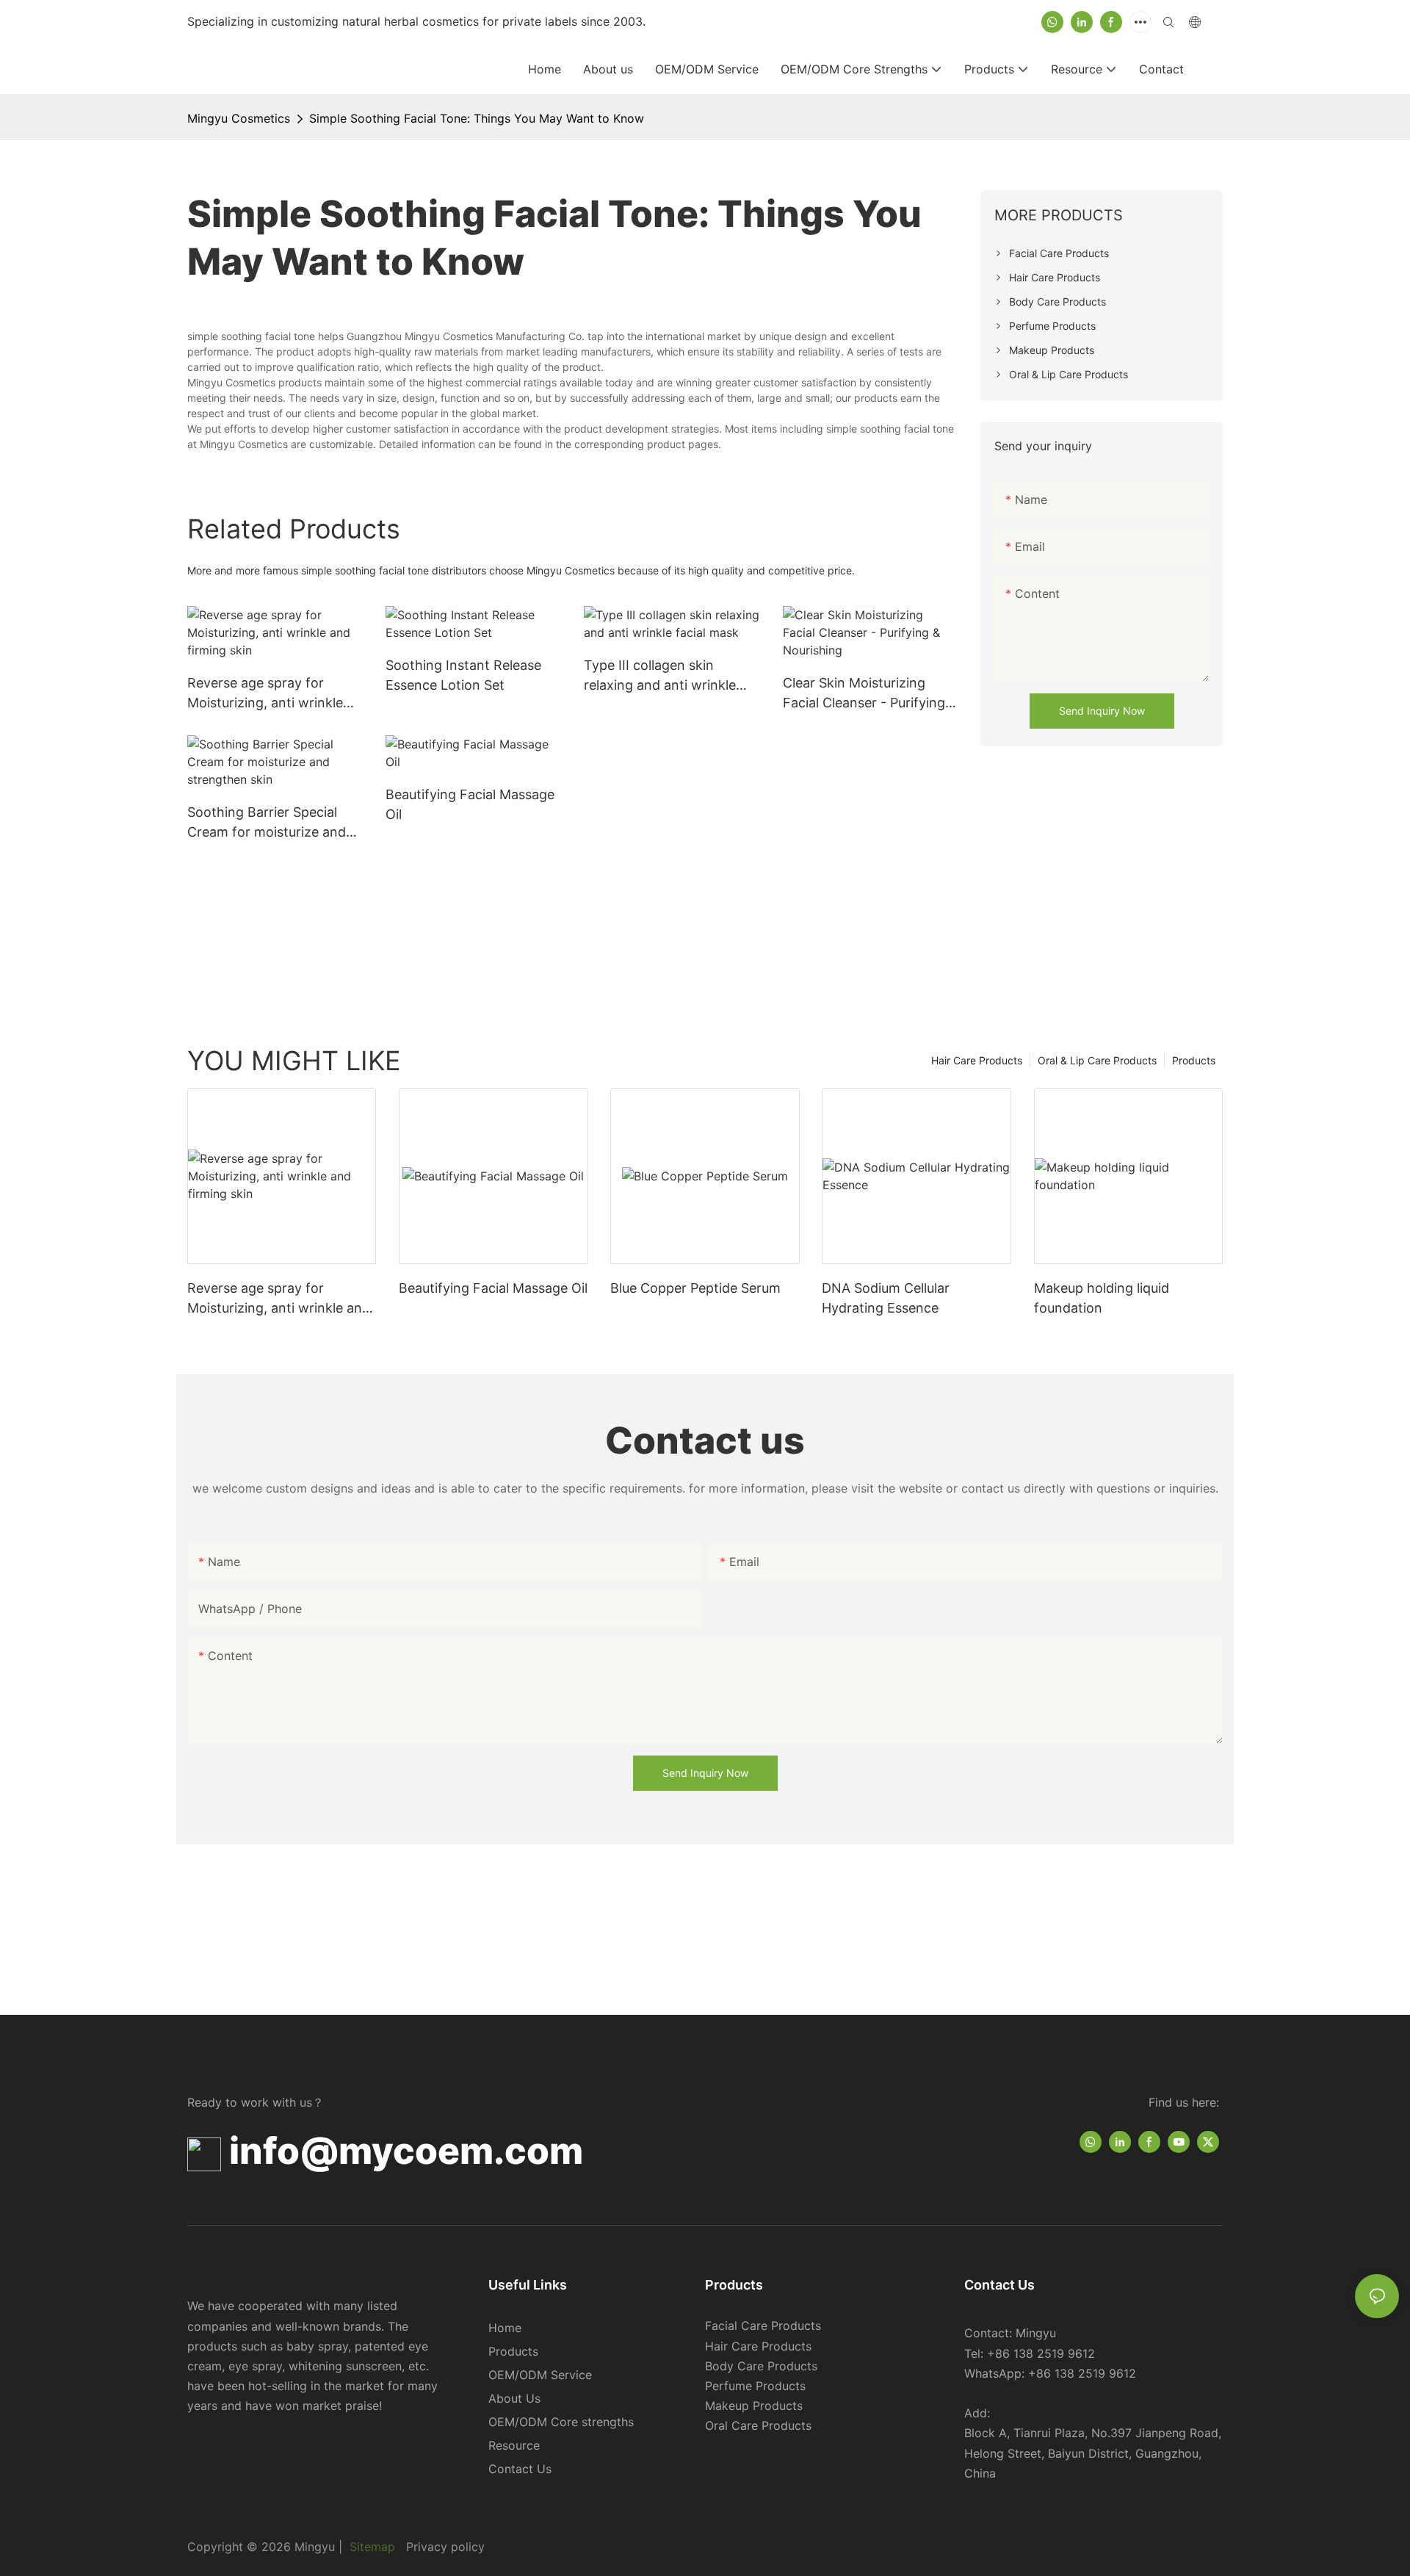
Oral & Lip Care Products (1097, 1060)
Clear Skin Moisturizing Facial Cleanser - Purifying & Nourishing (870, 694)
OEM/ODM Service (540, 2375)
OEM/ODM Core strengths (561, 2422)
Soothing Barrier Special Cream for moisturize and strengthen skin (267, 823)
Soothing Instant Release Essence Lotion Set (463, 675)
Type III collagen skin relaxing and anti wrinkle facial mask (660, 676)
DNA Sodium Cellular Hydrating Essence (886, 1298)
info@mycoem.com (406, 2151)
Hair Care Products (977, 1060)
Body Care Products (761, 2366)
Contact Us (520, 2469)
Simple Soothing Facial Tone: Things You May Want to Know (477, 118)
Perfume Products (755, 2386)
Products (1194, 1060)
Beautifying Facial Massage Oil (470, 804)
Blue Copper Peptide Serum (695, 1288)
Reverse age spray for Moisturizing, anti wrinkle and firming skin (265, 694)
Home (505, 2328)
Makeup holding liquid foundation (1102, 1298)
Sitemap (370, 2547)
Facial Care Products (763, 2326)
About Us (514, 2398)
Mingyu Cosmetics (239, 118)
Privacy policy (445, 2547)
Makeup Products (754, 2406)
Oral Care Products (758, 2425)
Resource (514, 2445)
